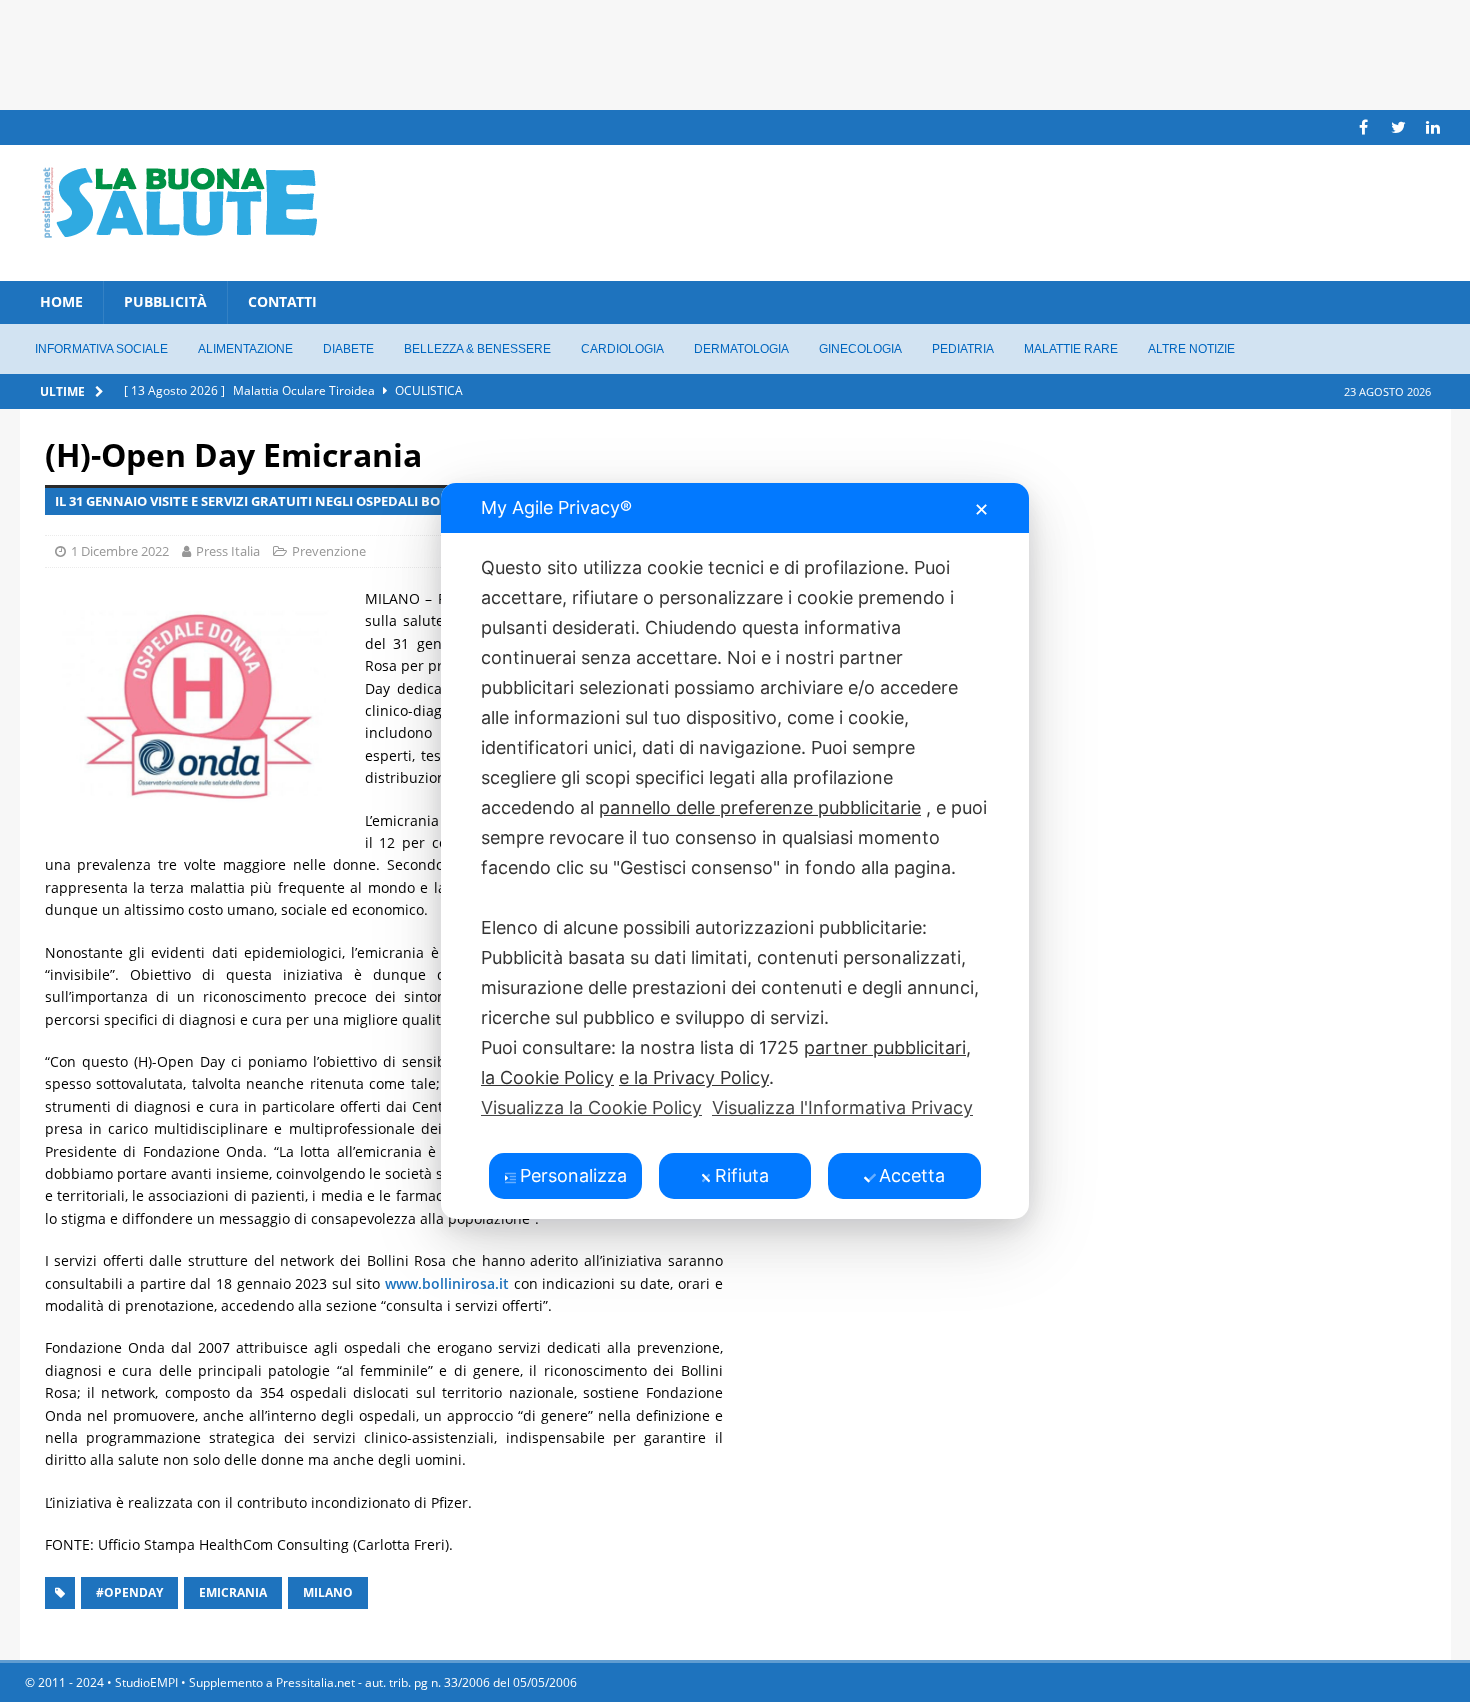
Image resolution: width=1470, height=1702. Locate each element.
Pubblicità (165, 301)
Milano (328, 1592)
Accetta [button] (912, 1175)
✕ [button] (981, 509)
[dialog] (735, 851)
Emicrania (233, 1592)
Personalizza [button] (573, 1175)
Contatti (282, 301)
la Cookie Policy (547, 1077)
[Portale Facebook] (1363, 127)
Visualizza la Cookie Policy (591, 1107)
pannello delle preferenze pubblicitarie (760, 807)
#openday (129, 1592)
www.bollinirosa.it (447, 1283)
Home (61, 301)
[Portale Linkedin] (1433, 127)
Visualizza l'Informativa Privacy (842, 1107)
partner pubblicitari (885, 1047)
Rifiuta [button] (742, 1175)
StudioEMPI (146, 1682)
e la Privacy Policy (694, 1077)
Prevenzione (329, 551)
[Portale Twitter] (1398, 127)
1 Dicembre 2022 (120, 551)
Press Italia (228, 551)
